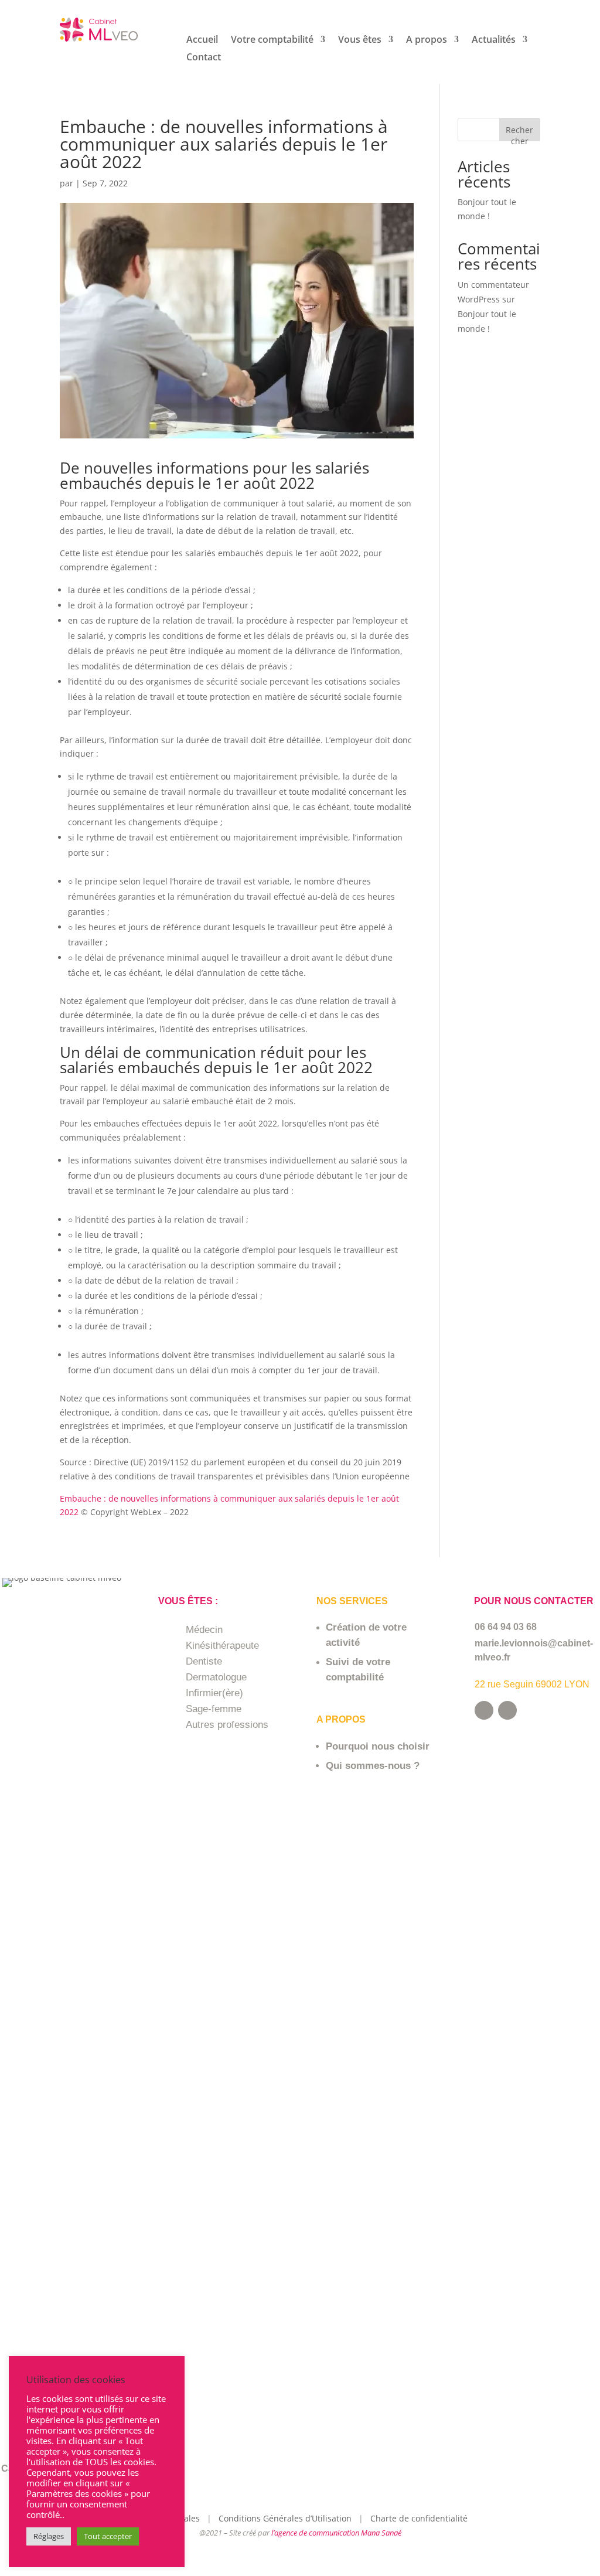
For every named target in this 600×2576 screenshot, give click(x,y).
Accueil (202, 40)
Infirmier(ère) (214, 1693)
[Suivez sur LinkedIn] (507, 1710)
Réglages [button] (49, 2536)
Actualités (494, 40)
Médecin (204, 1630)
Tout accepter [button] (108, 2536)
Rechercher (519, 133)
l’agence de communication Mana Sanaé (336, 2533)
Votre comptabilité (272, 40)
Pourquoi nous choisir (378, 1746)
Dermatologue (216, 1677)
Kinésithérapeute (222, 1646)
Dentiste (204, 1661)
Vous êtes (360, 40)
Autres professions (227, 1725)
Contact (204, 58)
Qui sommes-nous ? (373, 1766)
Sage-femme (214, 1709)
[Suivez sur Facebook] (484, 1710)
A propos (427, 40)
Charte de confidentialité (419, 2518)
